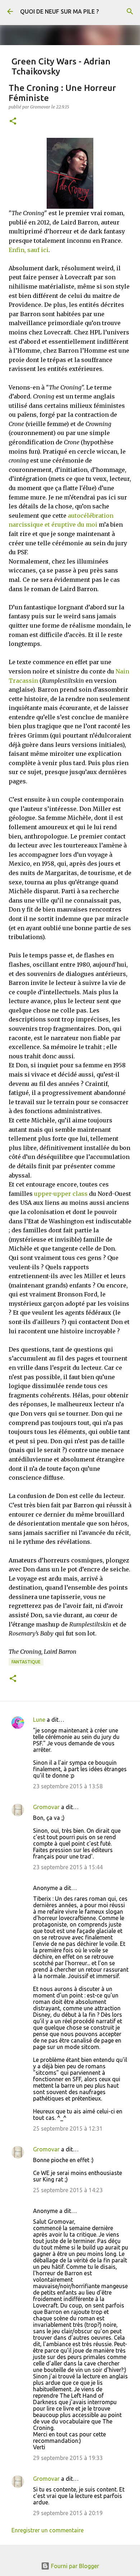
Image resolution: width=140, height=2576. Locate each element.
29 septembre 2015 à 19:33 (68, 2458)
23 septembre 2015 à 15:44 (68, 1867)
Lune (39, 1720)
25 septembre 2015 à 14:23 (68, 2190)
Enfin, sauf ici (29, 250)
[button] (13, 122)
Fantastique (26, 1662)
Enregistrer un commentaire (48, 2530)
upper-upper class (61, 1194)
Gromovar (46, 1807)
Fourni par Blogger (74, 2566)
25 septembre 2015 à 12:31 (68, 2128)
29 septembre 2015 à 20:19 (68, 2513)
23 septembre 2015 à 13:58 (68, 1786)
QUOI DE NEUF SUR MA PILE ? (59, 11)
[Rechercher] (130, 11)
